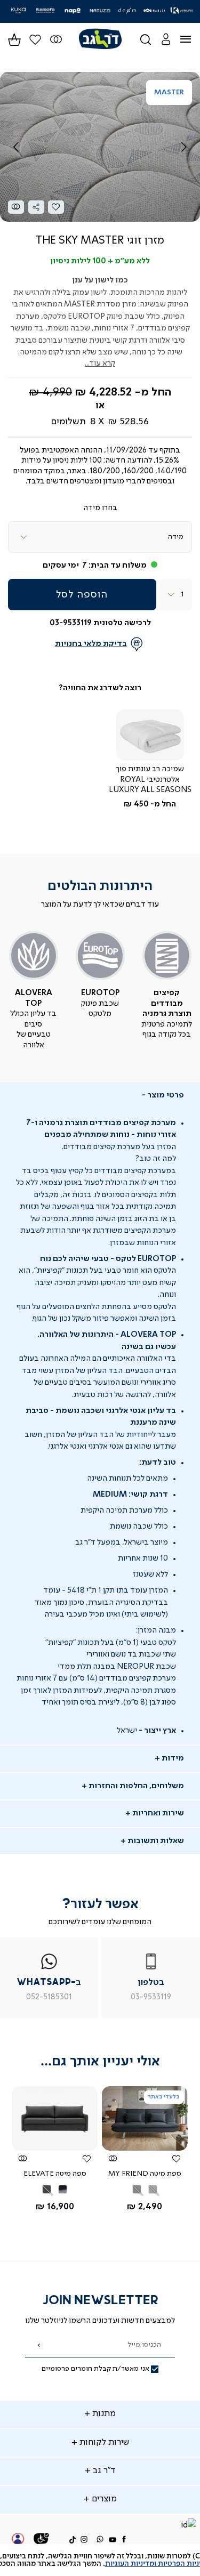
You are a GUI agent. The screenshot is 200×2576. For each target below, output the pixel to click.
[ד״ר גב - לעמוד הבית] (100, 39)
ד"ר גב (103, 2471)
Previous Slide (16, 147)
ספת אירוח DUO (47, 2174)
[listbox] (100, 537)
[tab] (100, 1096)
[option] (153, 2189)
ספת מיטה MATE (137, 2174)
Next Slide (184, 147)
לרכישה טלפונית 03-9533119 (100, 623)
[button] (166, 39)
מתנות (103, 2414)
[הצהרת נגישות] (42, 2540)
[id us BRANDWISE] (188, 2526)
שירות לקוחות (103, 2443)
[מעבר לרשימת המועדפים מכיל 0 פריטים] (56, 39)
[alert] (100, 2560)
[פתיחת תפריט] (192, 39)
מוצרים (103, 2499)
